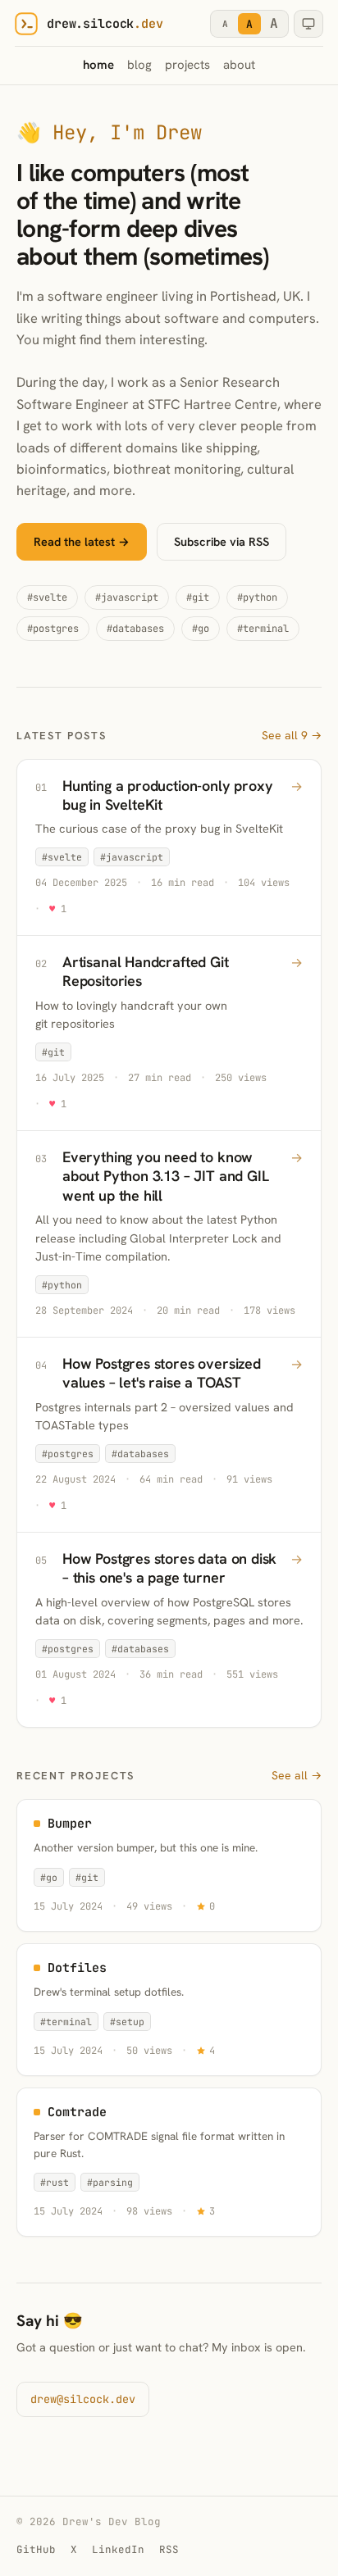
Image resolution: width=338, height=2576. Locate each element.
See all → (297, 1775)
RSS (169, 2549)
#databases (135, 629)
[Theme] (308, 24)
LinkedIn (118, 2549)
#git (198, 597)
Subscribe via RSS (222, 541)
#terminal (263, 629)
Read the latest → (82, 541)
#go (201, 629)
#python (257, 597)
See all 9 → (292, 735)
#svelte (47, 597)
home (98, 65)
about (239, 65)
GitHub (36, 2549)
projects (187, 65)
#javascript (127, 597)
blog (139, 65)
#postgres (53, 629)
